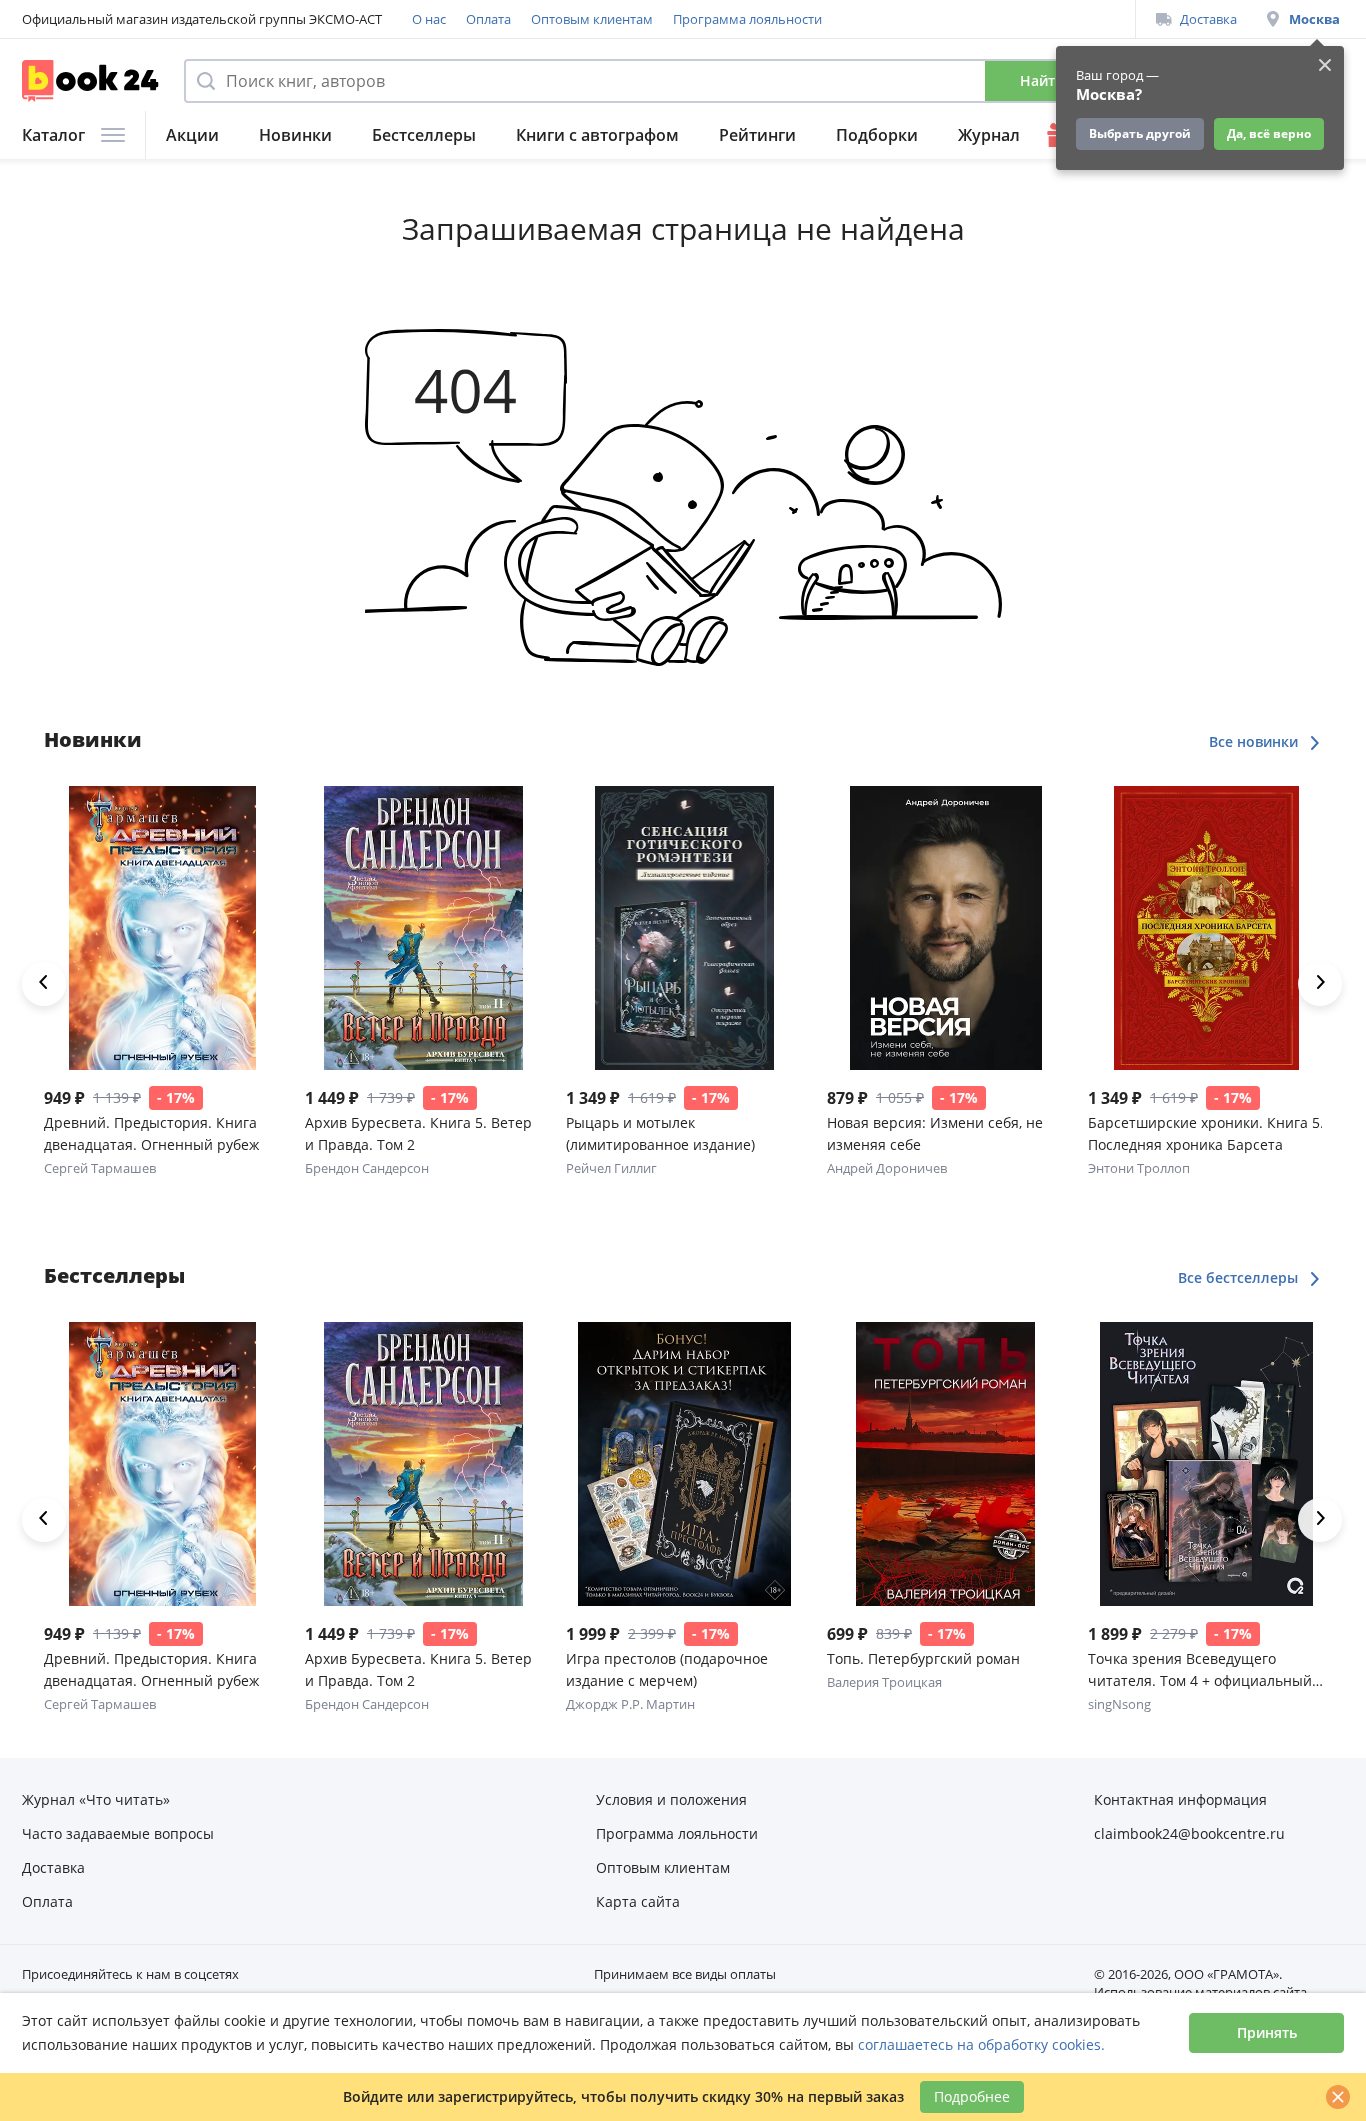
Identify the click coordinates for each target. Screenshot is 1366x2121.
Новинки (295, 135)
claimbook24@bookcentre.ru (1189, 1833)
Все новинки (1255, 741)
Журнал (989, 135)
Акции (192, 135)
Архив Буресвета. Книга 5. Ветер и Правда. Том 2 (418, 1133)
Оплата (488, 19)
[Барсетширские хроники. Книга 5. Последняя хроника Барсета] (1206, 928)
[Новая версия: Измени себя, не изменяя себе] (945, 928)
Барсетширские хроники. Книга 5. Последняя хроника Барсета (1206, 1133)
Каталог (53, 135)
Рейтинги (757, 135)
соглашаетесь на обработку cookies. (981, 2044)
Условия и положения (671, 1799)
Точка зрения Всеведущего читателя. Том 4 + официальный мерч (1200, 1670)
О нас (429, 19)
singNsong (1119, 1704)
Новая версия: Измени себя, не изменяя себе (935, 1133)
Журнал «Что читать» (96, 1799)
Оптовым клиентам (592, 19)
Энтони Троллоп (1139, 1168)
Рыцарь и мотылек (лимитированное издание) (660, 1133)
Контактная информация (1180, 1799)
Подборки (877, 135)
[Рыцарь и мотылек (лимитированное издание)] (684, 928)
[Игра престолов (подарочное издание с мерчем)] (684, 1464)
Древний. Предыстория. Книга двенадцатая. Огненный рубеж (151, 1133)
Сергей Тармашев (100, 1168)
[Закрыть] (1338, 2097)
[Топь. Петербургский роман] (945, 1464)
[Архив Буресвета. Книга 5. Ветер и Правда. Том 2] (423, 928)
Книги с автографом (597, 135)
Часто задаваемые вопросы (118, 1833)
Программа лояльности (747, 19)
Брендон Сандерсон (367, 1168)
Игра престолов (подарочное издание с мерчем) (667, 1669)
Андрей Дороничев (887, 1168)
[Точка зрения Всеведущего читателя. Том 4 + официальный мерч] (1206, 1464)
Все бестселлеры (1240, 1277)
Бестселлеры (424, 135)
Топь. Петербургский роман (923, 1658)
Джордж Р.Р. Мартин (630, 1704)
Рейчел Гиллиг (611, 1168)
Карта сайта (638, 1901)
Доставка (1208, 19)
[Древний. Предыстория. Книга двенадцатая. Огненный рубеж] (162, 928)
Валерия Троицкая (884, 1682)
